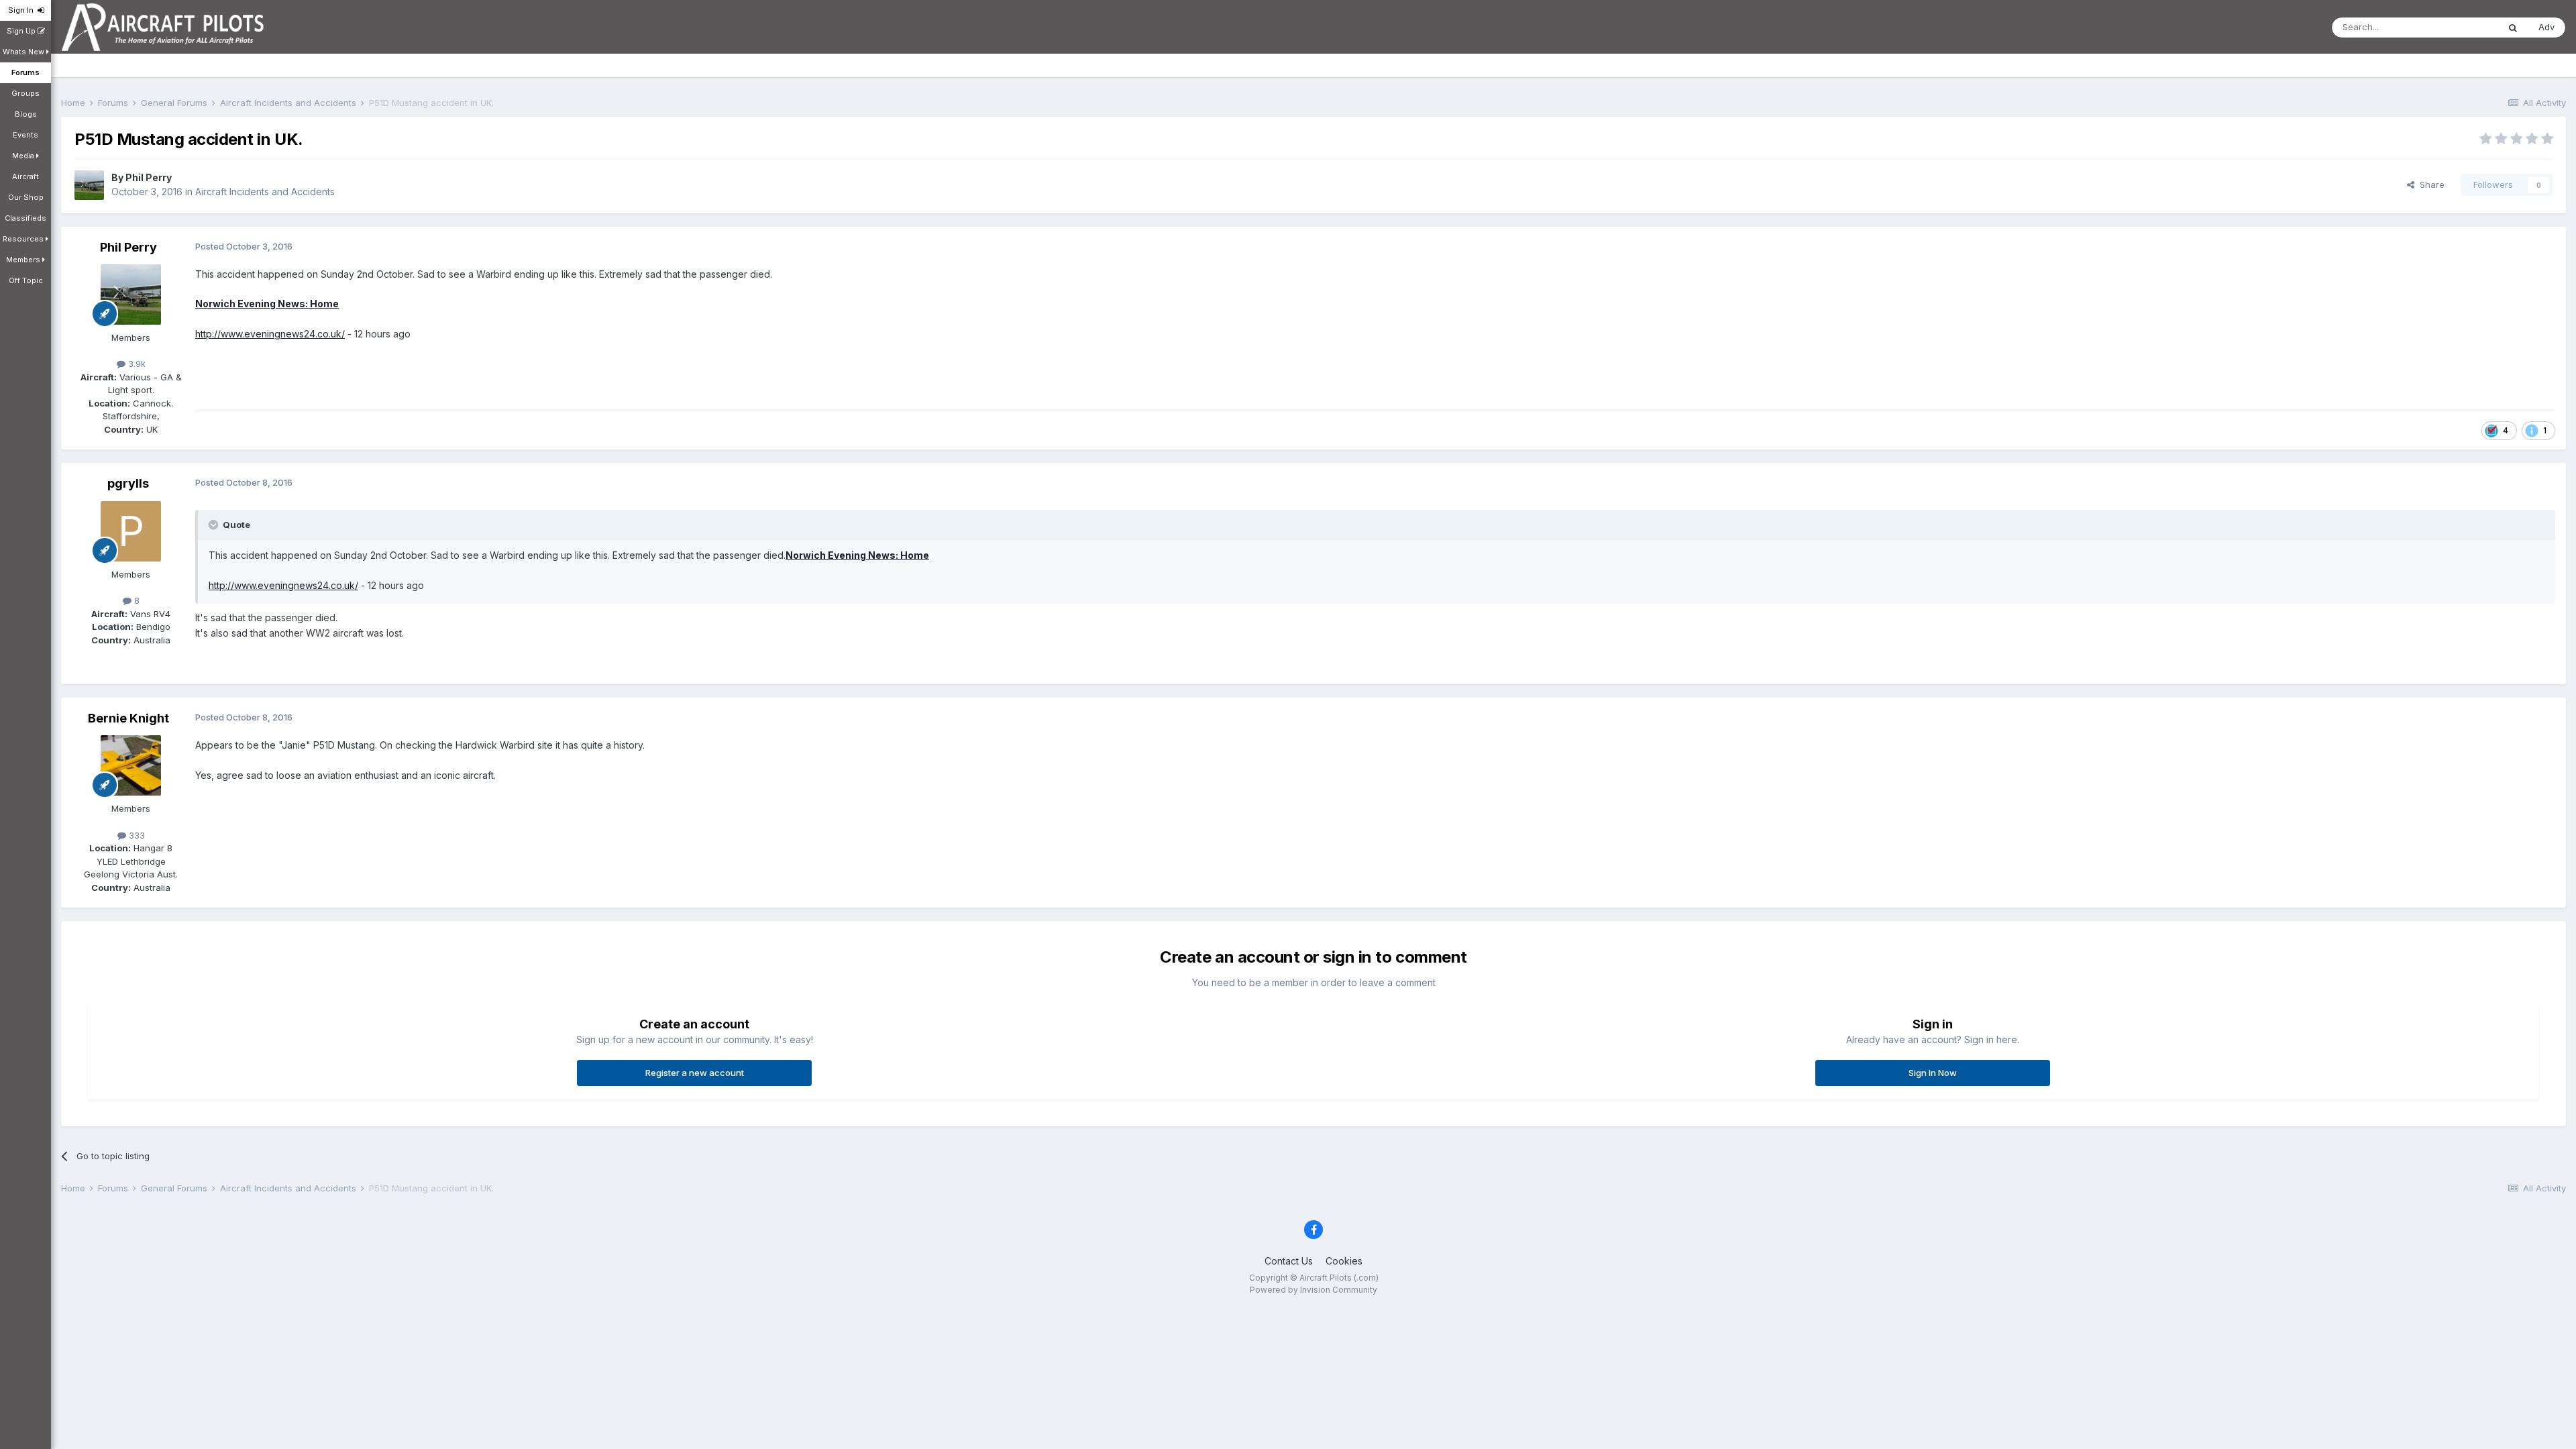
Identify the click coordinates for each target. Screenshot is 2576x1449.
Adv (2546, 27)
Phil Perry (149, 177)
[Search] (2513, 28)
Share (2429, 184)
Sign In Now (1933, 1073)
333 (136, 835)
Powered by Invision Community (1313, 1290)
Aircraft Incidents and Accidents (265, 192)
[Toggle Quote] (215, 525)
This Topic (2459, 27)
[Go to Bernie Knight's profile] (131, 765)
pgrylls (128, 483)
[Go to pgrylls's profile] (131, 531)
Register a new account (695, 1073)
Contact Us (1289, 1261)
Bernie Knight (128, 718)
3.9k (136, 364)
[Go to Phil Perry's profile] (89, 185)
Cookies (1344, 1261)
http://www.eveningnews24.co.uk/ (270, 334)
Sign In (23, 10)
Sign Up (22, 31)
